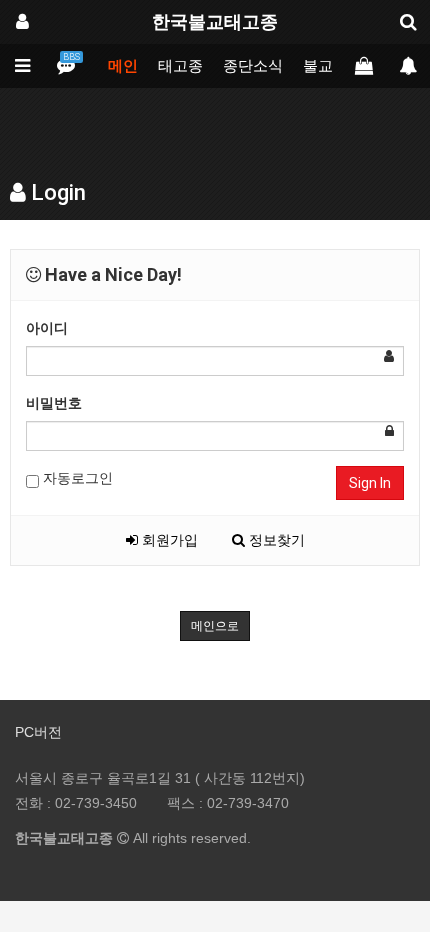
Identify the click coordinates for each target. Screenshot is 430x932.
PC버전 (38, 732)
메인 (123, 66)
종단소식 (253, 66)
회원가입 (168, 540)
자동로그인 (76, 478)
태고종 (180, 66)
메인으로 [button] (215, 626)
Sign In (370, 483)
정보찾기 (275, 540)
